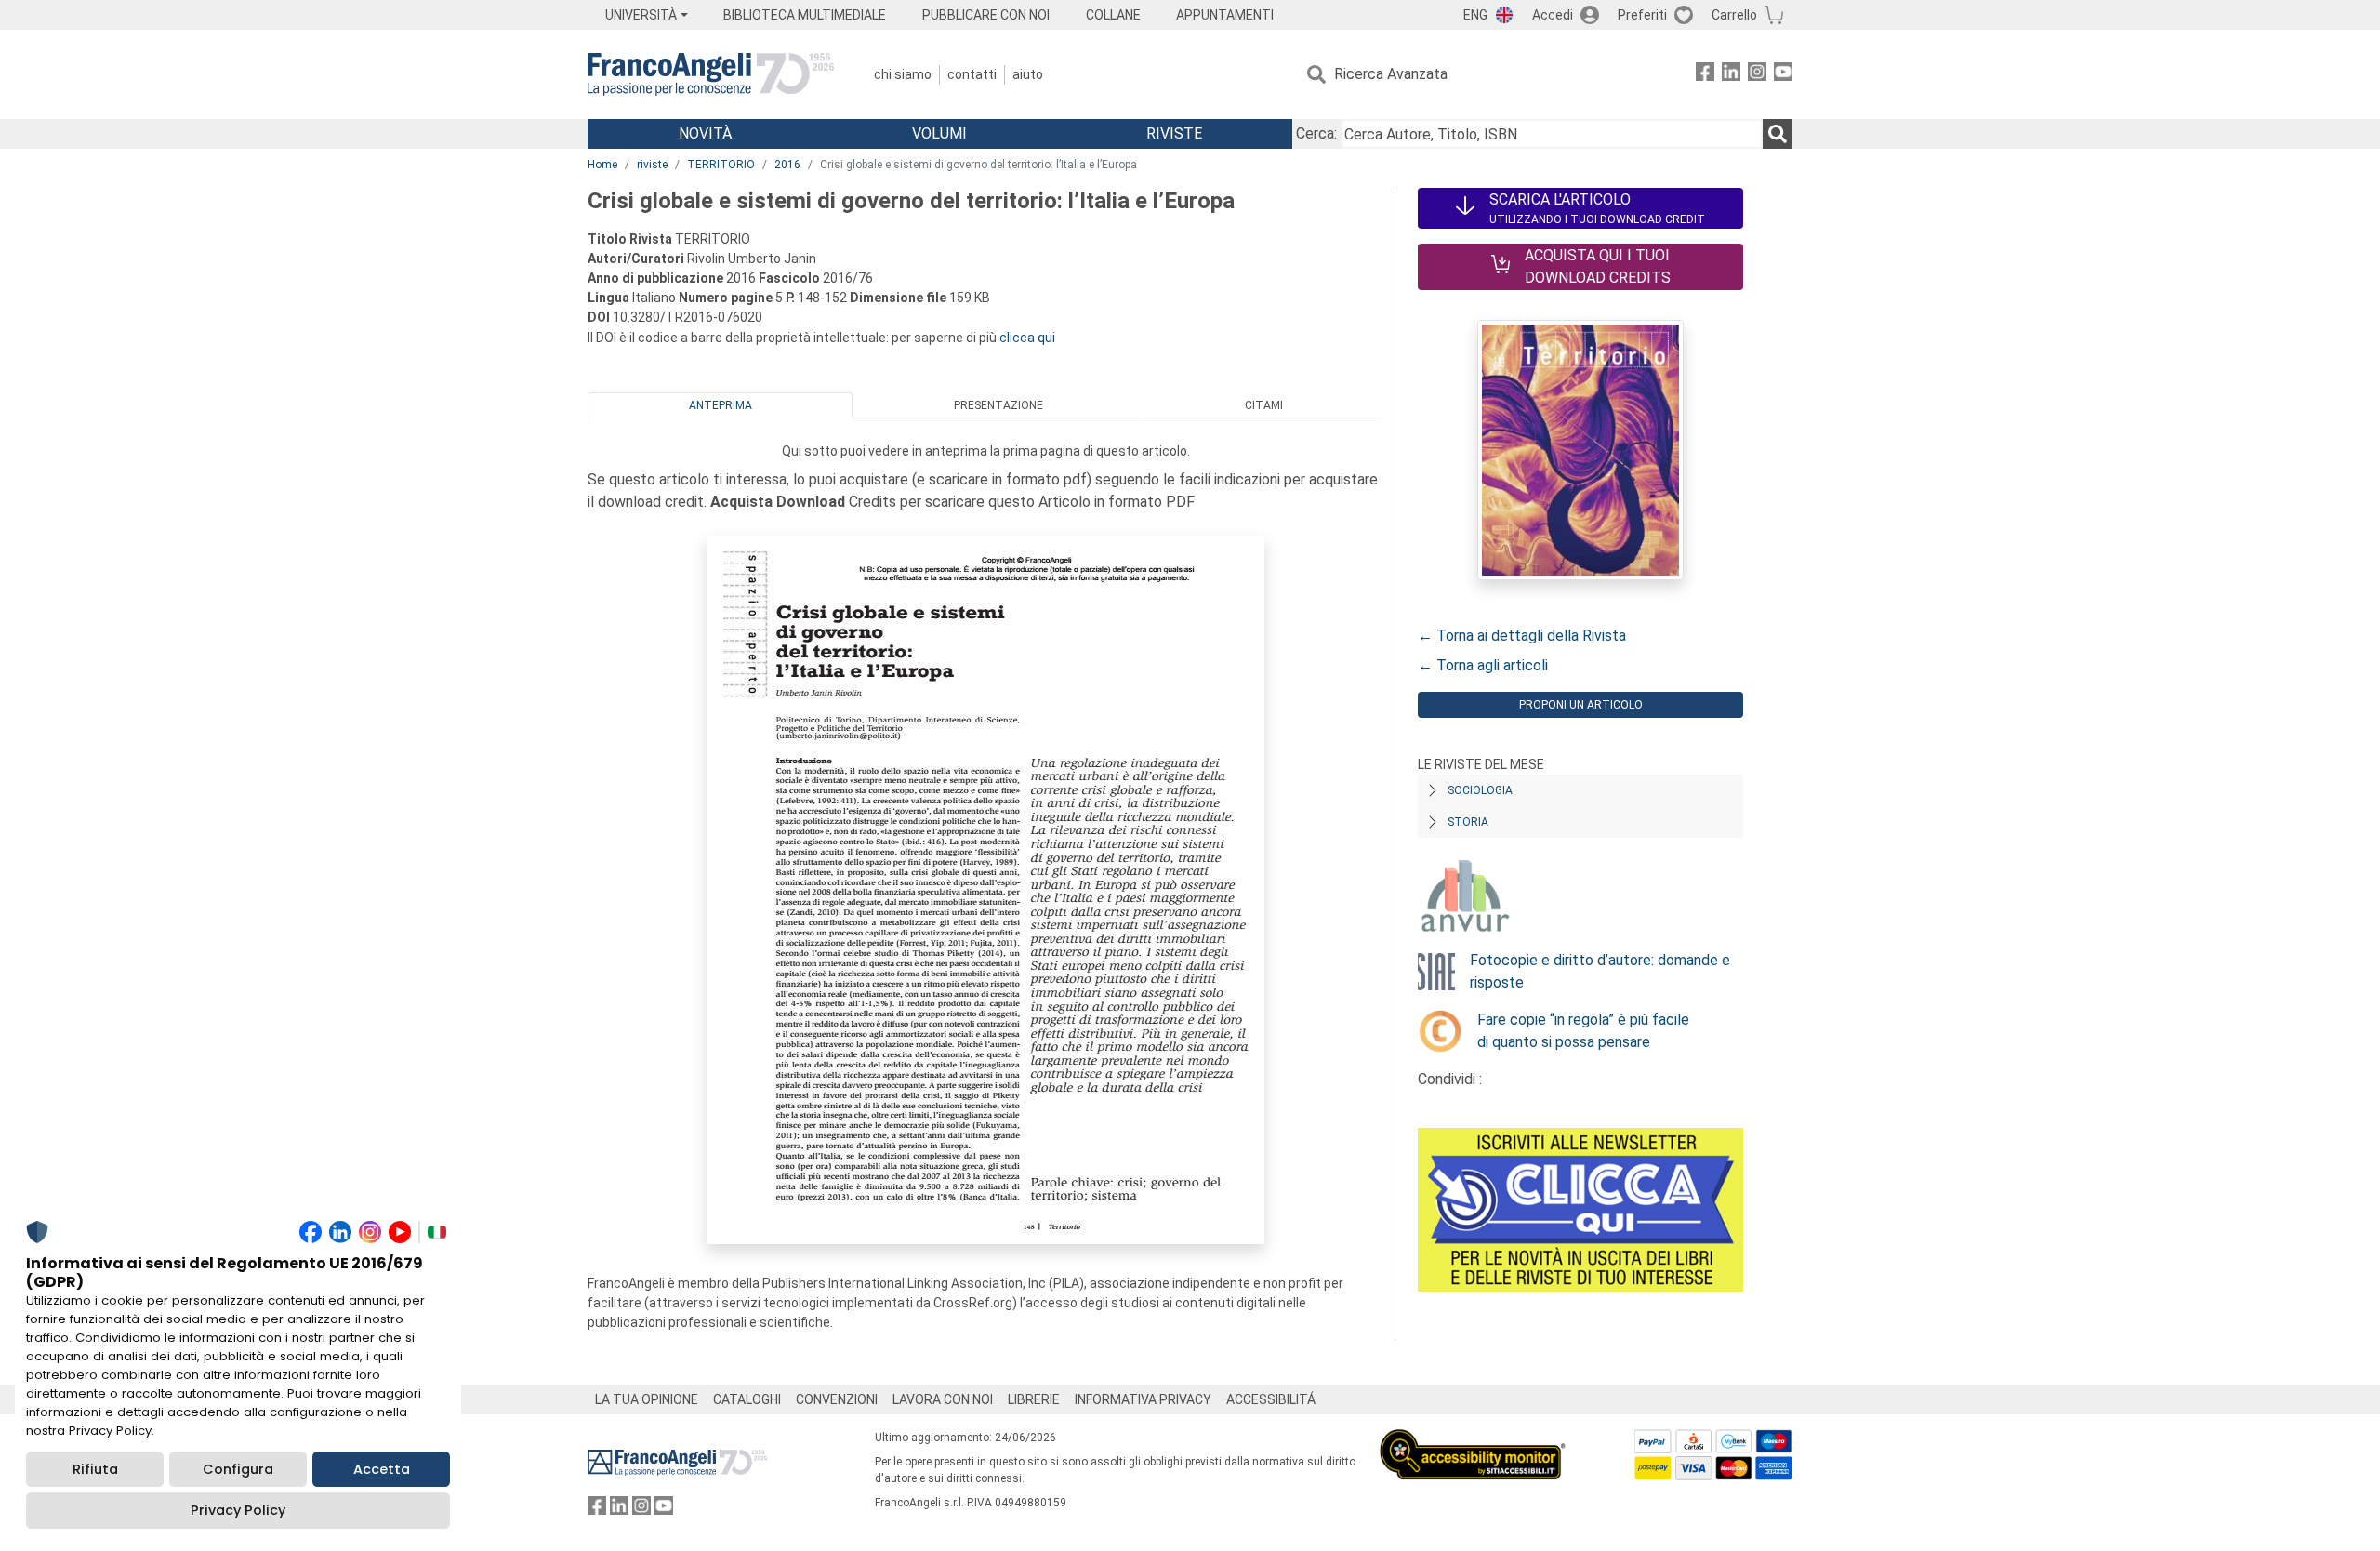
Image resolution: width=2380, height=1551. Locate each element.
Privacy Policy (238, 1510)
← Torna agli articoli (1483, 665)
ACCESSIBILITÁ (1271, 1399)
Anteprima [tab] (721, 405)
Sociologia (1480, 790)
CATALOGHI (747, 1399)
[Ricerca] (1778, 134)
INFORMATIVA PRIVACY (1143, 1399)
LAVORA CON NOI (943, 1399)
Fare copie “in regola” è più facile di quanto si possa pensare (1583, 1031)
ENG (1475, 15)
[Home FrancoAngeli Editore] (711, 74)
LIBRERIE (1034, 1399)
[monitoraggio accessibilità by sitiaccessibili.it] (1473, 1440)
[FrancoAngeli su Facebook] (1705, 75)
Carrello (1734, 15)
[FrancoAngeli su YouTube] (1783, 75)
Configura (238, 1469)
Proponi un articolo (1581, 705)
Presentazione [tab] (998, 405)
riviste (652, 165)
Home (602, 165)
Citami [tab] (1264, 405)
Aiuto (1028, 74)
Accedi (1553, 15)
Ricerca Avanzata (1391, 74)
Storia (1468, 822)
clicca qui (1027, 338)
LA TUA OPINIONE (647, 1399)
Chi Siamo (903, 74)
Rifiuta (95, 1469)
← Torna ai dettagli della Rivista (1522, 636)
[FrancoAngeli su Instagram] (1757, 75)
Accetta (382, 1469)
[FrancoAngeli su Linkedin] (1731, 75)
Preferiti (1642, 15)
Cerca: (1316, 133)
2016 (787, 165)
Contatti (972, 74)
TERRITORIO (721, 165)
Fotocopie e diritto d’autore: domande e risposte (1600, 971)
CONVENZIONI (837, 1399)
